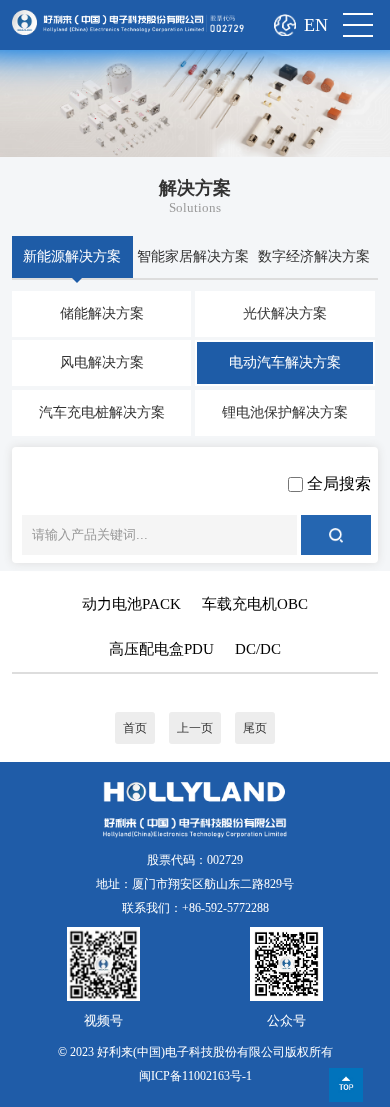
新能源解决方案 (72, 256)
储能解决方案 (102, 313)
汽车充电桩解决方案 (102, 412)
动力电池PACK (131, 604)
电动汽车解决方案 (285, 362)
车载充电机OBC (255, 604)
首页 (135, 728)
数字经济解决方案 (314, 256)
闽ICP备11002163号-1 (195, 1076)
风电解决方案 (102, 362)
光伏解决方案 (285, 313)
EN (316, 25)
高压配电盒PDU (161, 649)
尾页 (255, 728)
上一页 (195, 728)
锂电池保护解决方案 (285, 412)
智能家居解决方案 (193, 256)
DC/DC (258, 649)
